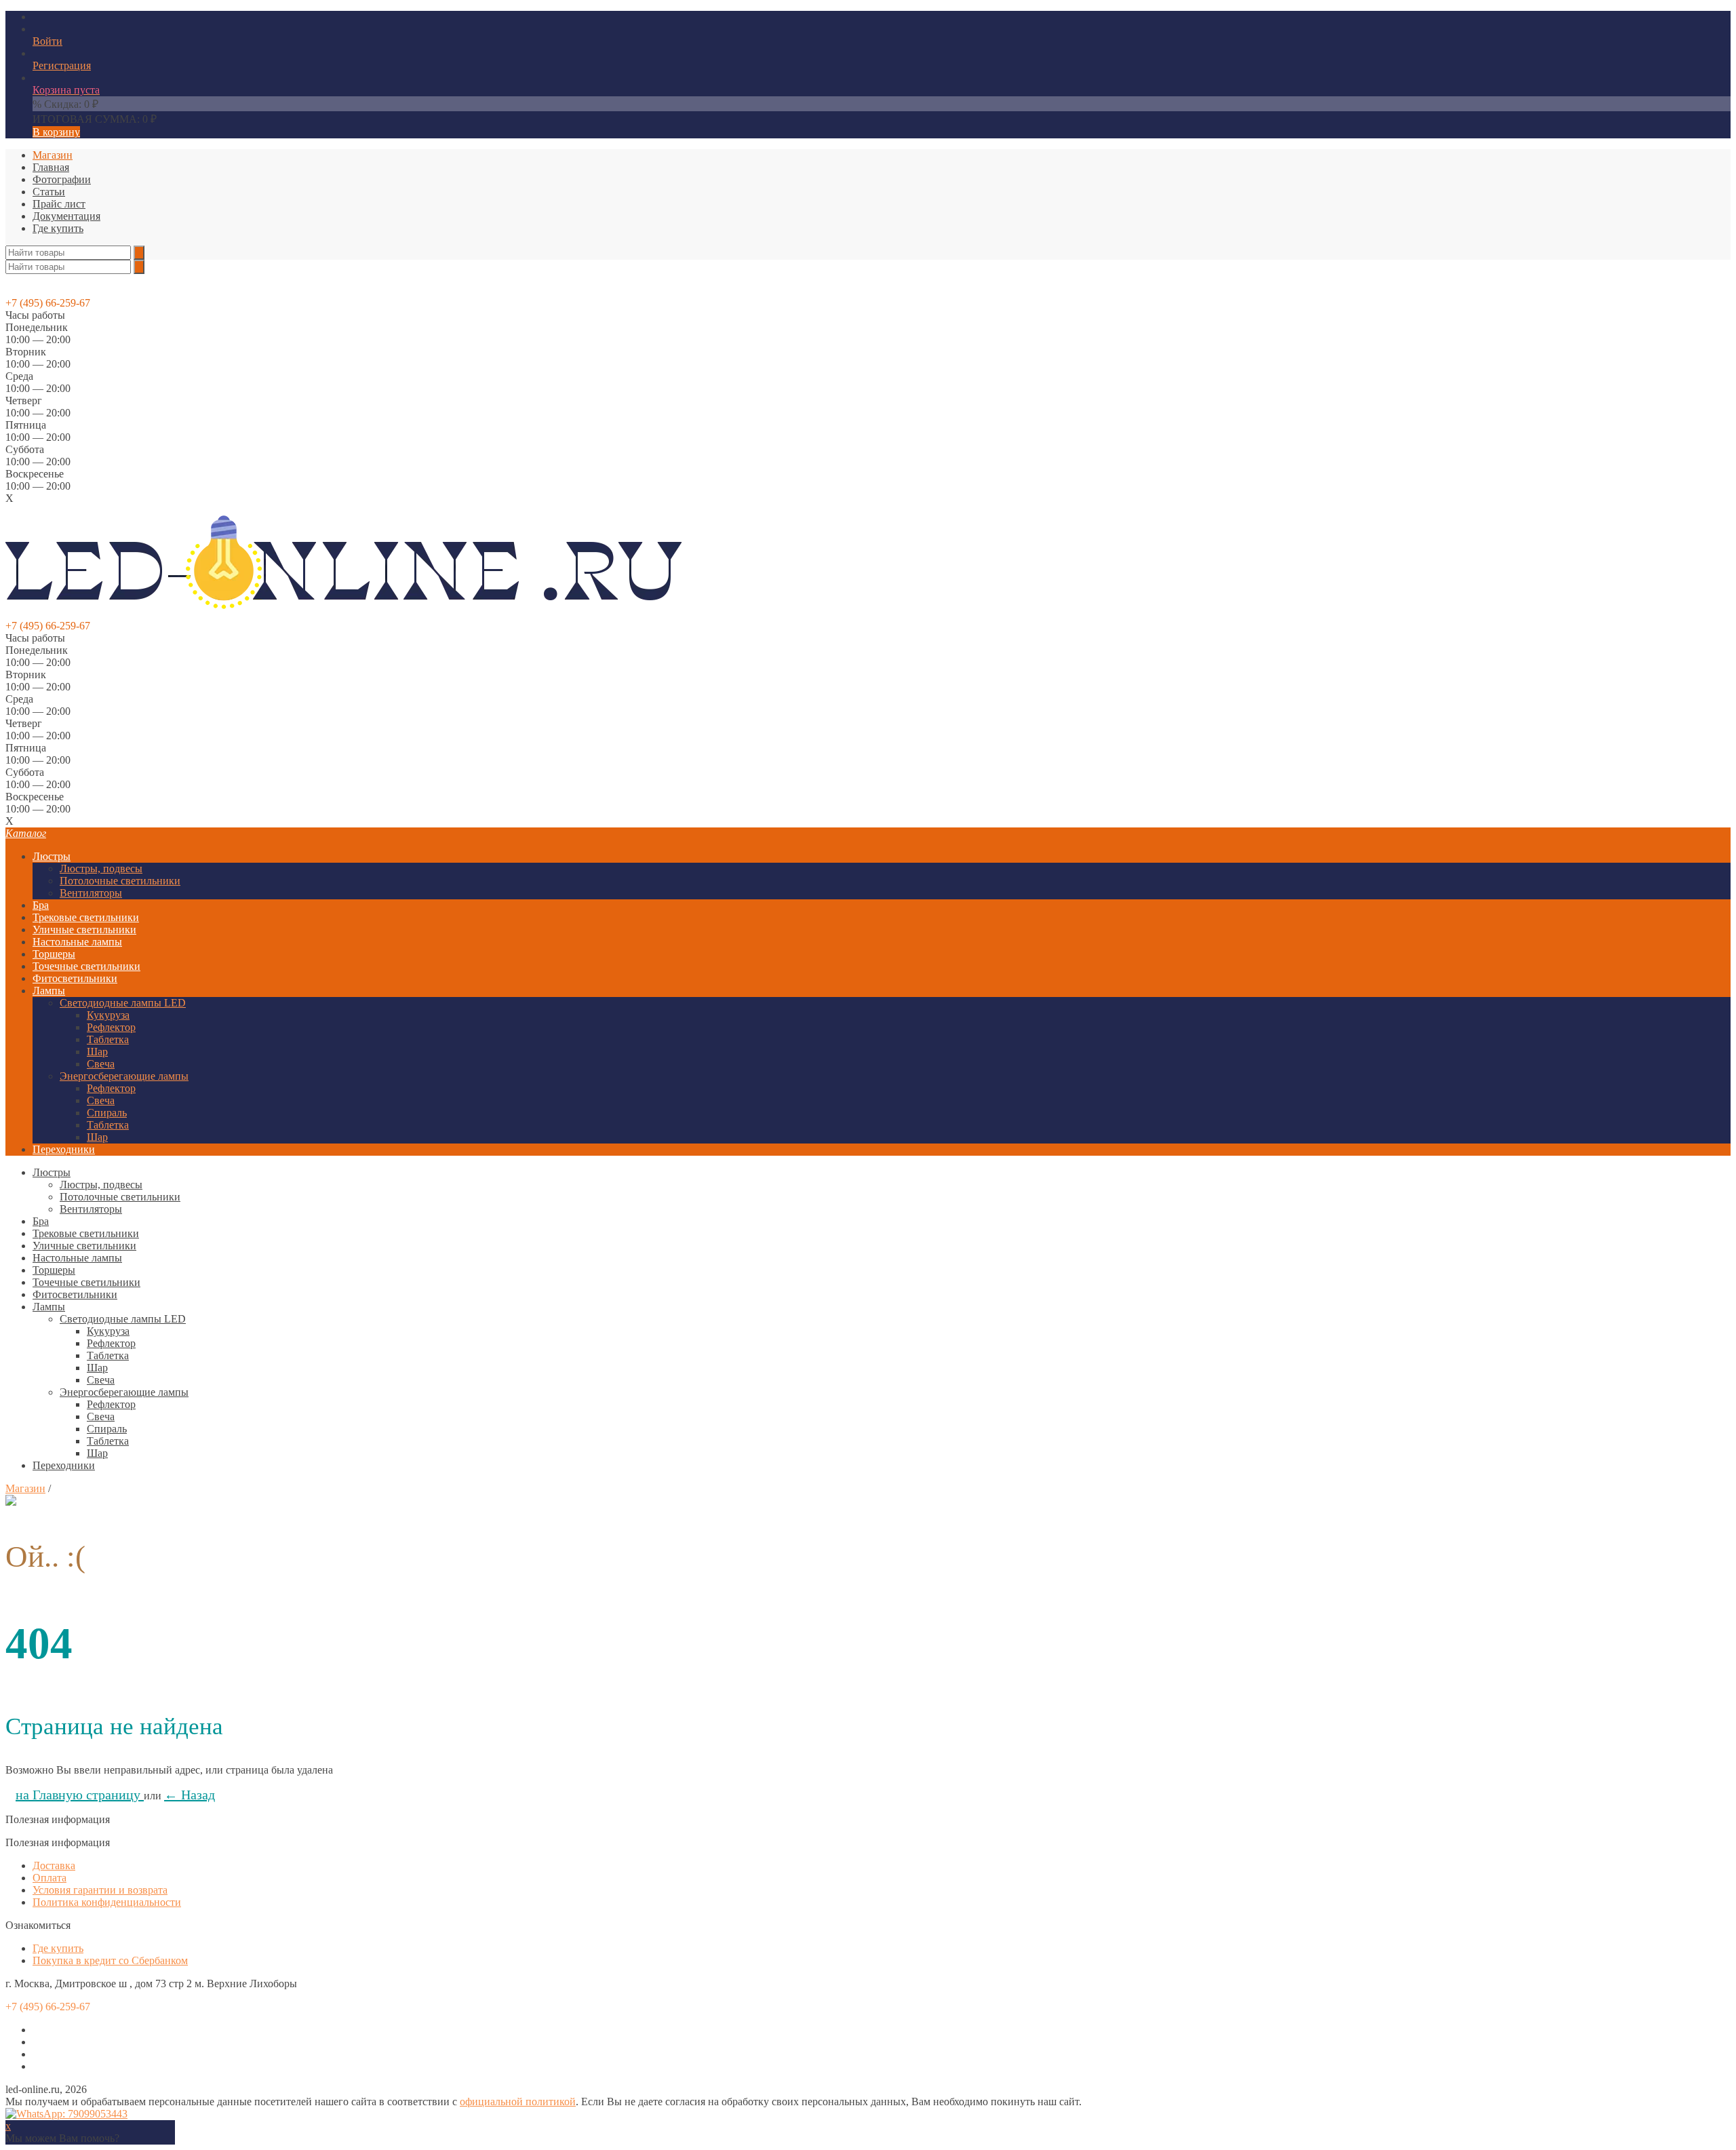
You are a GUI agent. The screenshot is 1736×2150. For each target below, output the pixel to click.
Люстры (52, 856)
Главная (51, 167)
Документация (66, 216)
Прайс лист (59, 204)
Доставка (54, 1865)
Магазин (53, 155)
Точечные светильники (86, 966)
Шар (97, 1052)
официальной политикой (518, 2102)
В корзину (56, 132)
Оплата (50, 1878)
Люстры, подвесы (101, 868)
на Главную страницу (80, 1795)
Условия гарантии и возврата (100, 1890)
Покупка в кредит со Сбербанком (110, 1960)
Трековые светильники (86, 917)
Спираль (107, 1113)
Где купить (58, 228)
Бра (41, 905)
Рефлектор (111, 1027)
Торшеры (54, 954)
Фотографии (62, 179)
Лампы (49, 991)
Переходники (64, 1149)
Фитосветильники (75, 978)
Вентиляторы (91, 893)
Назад (190, 1795)
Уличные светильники (84, 930)
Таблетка (108, 1039)
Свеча (101, 1064)
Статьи (49, 192)
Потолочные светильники (120, 881)
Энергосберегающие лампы (124, 1076)
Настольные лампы (77, 942)
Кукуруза (108, 1015)
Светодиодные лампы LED (123, 1003)
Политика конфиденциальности (107, 1902)
